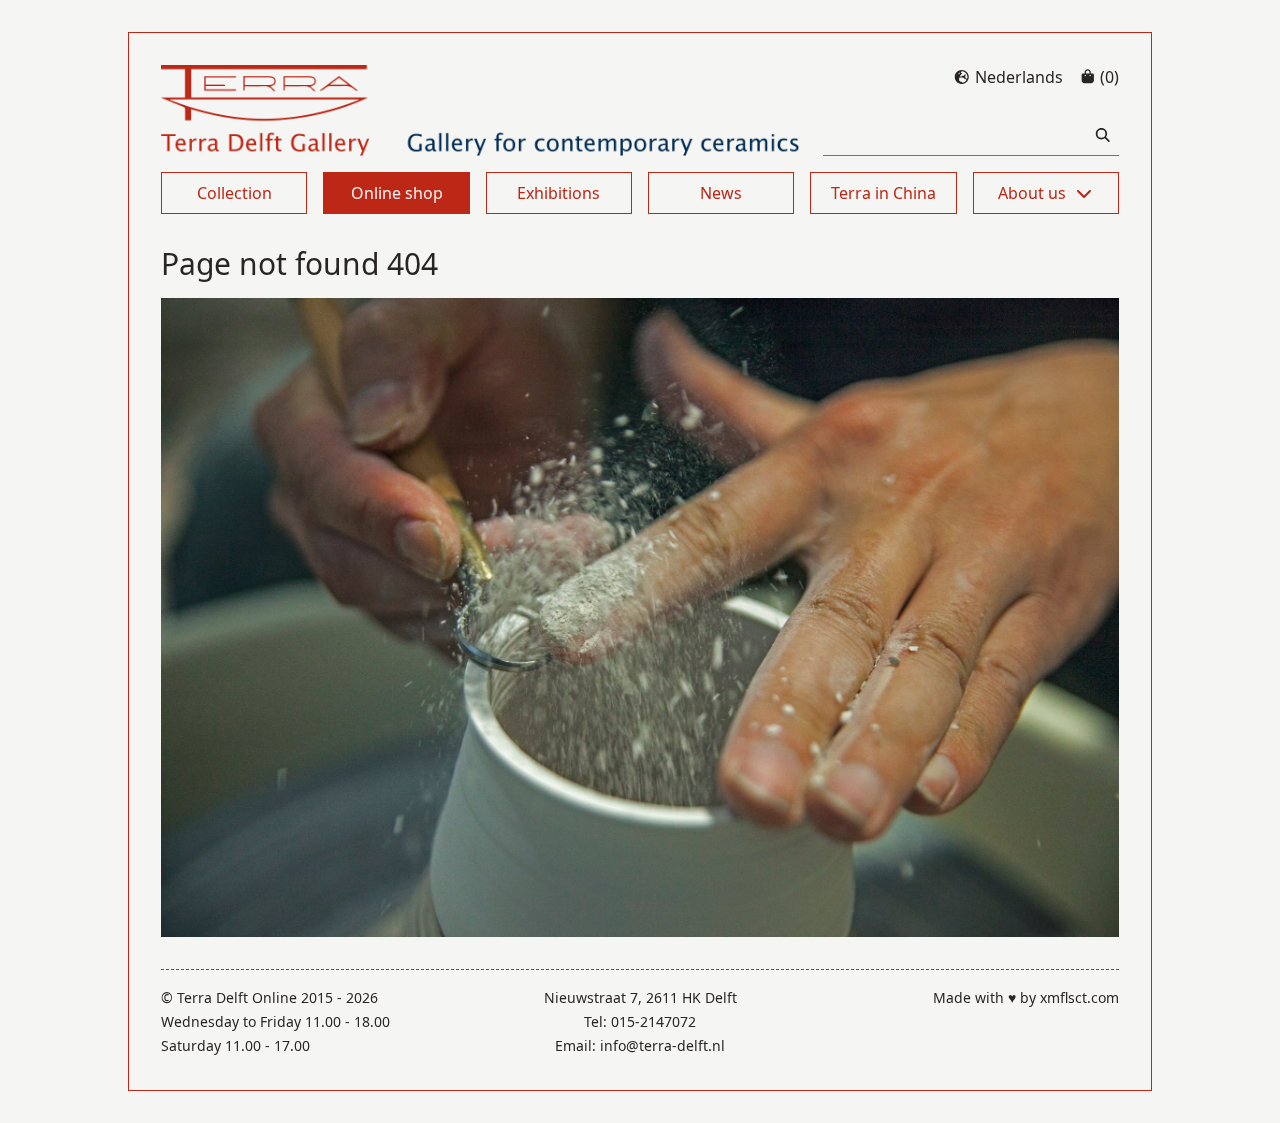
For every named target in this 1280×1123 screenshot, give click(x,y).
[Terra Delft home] (480, 110)
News (721, 193)
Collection (234, 193)
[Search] (1103, 135)
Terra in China (883, 193)
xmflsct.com (1079, 997)
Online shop (397, 193)
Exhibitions (558, 193)
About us (1032, 193)
